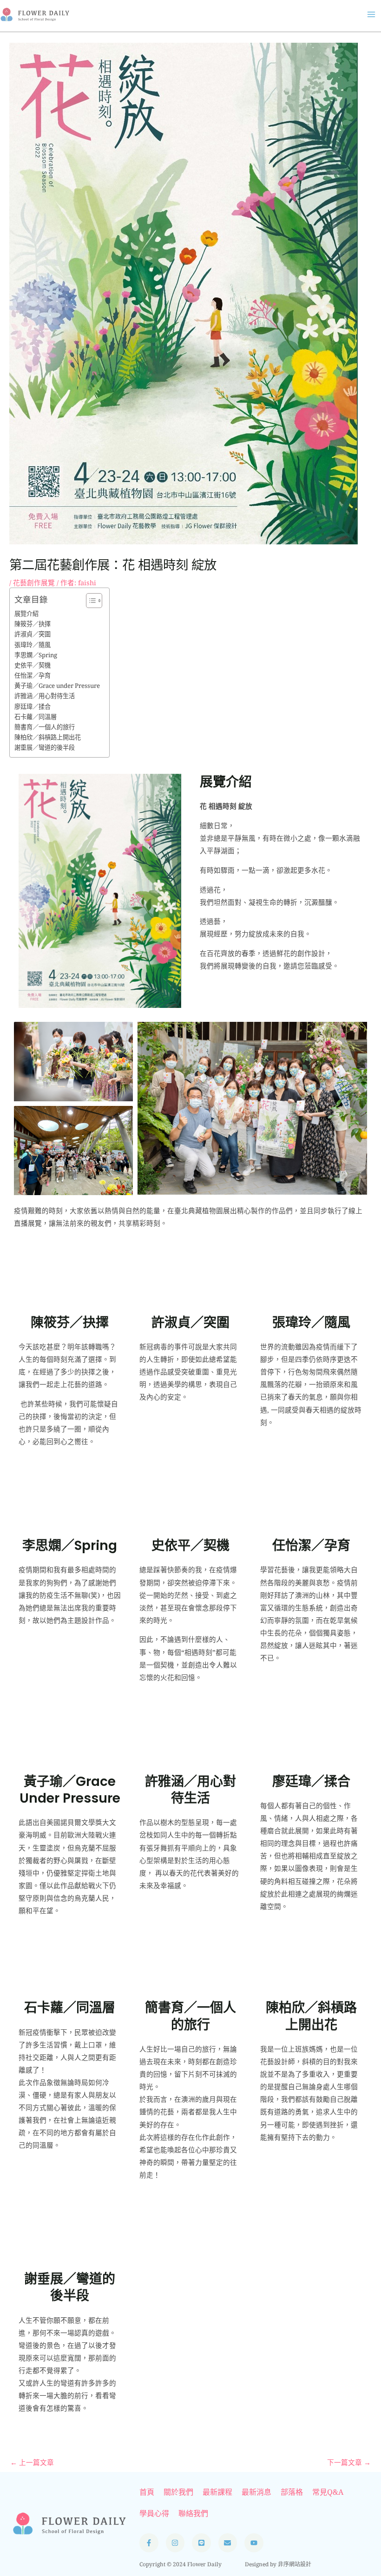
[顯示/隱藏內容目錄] (89, 601)
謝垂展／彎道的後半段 (45, 747)
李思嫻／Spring (36, 655)
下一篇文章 (349, 2462)
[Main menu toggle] (371, 14)
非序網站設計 (295, 2564)
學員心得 (154, 2513)
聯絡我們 (193, 2513)
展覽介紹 (26, 614)
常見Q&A (328, 2492)
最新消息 (256, 2492)
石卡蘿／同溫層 (36, 717)
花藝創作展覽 (34, 582)
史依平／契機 (33, 665)
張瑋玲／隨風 (33, 645)
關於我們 (178, 2492)
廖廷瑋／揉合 (33, 706)
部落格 (292, 2492)
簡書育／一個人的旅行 (45, 727)
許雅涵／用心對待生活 (45, 696)
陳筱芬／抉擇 (33, 624)
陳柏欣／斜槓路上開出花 (48, 737)
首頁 (147, 2492)
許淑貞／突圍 (33, 634)
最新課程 (217, 2492)
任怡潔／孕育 (33, 675)
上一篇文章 (32, 2462)
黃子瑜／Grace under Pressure (57, 686)
